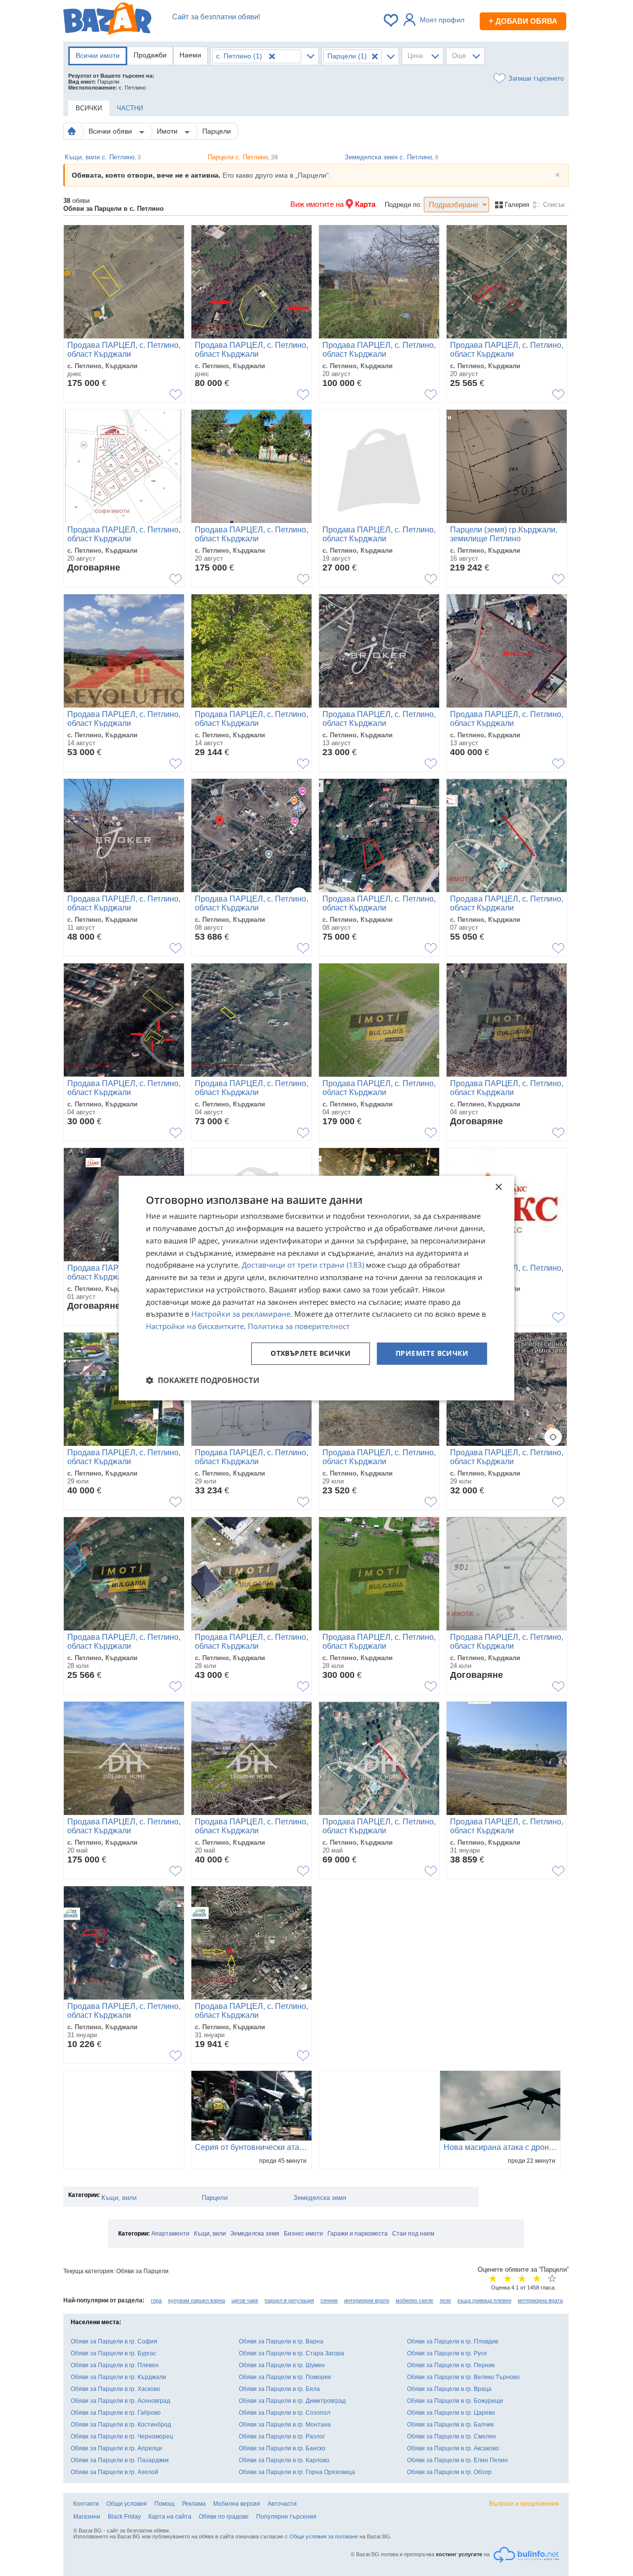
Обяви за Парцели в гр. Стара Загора (292, 2353)
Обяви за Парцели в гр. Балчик (450, 2425)
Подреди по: (403, 205)
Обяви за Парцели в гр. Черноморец (122, 2436)
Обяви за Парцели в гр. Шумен (282, 2365)
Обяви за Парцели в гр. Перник (451, 2365)
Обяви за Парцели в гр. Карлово (284, 2460)
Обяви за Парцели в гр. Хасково (115, 2389)
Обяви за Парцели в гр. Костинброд (121, 2425)
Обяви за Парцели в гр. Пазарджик (120, 2460)
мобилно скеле (414, 2300)
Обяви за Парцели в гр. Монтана (285, 2425)
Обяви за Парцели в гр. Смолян (452, 2436)
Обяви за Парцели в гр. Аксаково (453, 2448)
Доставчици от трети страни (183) (303, 1265)
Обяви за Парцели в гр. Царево (451, 2413)
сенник (329, 2300)
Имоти (168, 131)
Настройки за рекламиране (241, 1314)
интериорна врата (540, 2300)
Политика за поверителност (299, 1326)
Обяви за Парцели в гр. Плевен (115, 2365)
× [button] (498, 1187)
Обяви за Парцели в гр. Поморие (285, 2377)
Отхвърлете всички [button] (311, 1353)
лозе (445, 2300)
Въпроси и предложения (524, 2504)
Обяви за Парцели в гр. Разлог (282, 2436)
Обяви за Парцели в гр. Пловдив (452, 2341)
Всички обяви (111, 131)
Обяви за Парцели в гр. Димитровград (292, 2401)
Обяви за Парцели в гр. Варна (281, 2341)
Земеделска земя (320, 2198)
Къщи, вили (119, 2198)
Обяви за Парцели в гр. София (114, 2341)
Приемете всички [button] (432, 1353)
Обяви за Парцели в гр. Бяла (279, 2389)
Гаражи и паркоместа (358, 2234)
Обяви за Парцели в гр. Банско (282, 2448)
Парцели (217, 131)
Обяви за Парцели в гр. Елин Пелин (457, 2460)
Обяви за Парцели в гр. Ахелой (114, 2472)
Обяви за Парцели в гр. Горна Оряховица (297, 2472)
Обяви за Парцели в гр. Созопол (285, 2413)
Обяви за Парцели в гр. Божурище (455, 2401)
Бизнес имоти (303, 2234)
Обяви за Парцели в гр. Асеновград (120, 2401)
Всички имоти (98, 55)
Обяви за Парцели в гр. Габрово (116, 2413)
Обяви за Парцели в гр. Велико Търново (463, 2377)
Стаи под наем (413, 2234)
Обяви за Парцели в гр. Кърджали (118, 2377)
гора (156, 2300)
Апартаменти (170, 2234)
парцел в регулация (289, 2300)
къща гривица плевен (484, 2300)
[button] (203, 1380)
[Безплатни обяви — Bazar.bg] (107, 20)
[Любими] (392, 20)
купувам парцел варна (197, 2300)
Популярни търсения (286, 2517)
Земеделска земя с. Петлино (392, 157)
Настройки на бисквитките (195, 1326)
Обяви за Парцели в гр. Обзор (449, 2472)
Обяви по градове (224, 2517)
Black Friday (124, 2517)
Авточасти (282, 2504)
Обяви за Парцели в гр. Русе (447, 2353)
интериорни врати (367, 2300)
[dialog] (316, 1288)
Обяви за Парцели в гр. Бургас (113, 2353)
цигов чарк (245, 2300)
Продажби (150, 55)
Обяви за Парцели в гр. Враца (449, 2389)
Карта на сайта (170, 2517)
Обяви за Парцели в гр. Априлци (116, 2448)
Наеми (190, 55)
